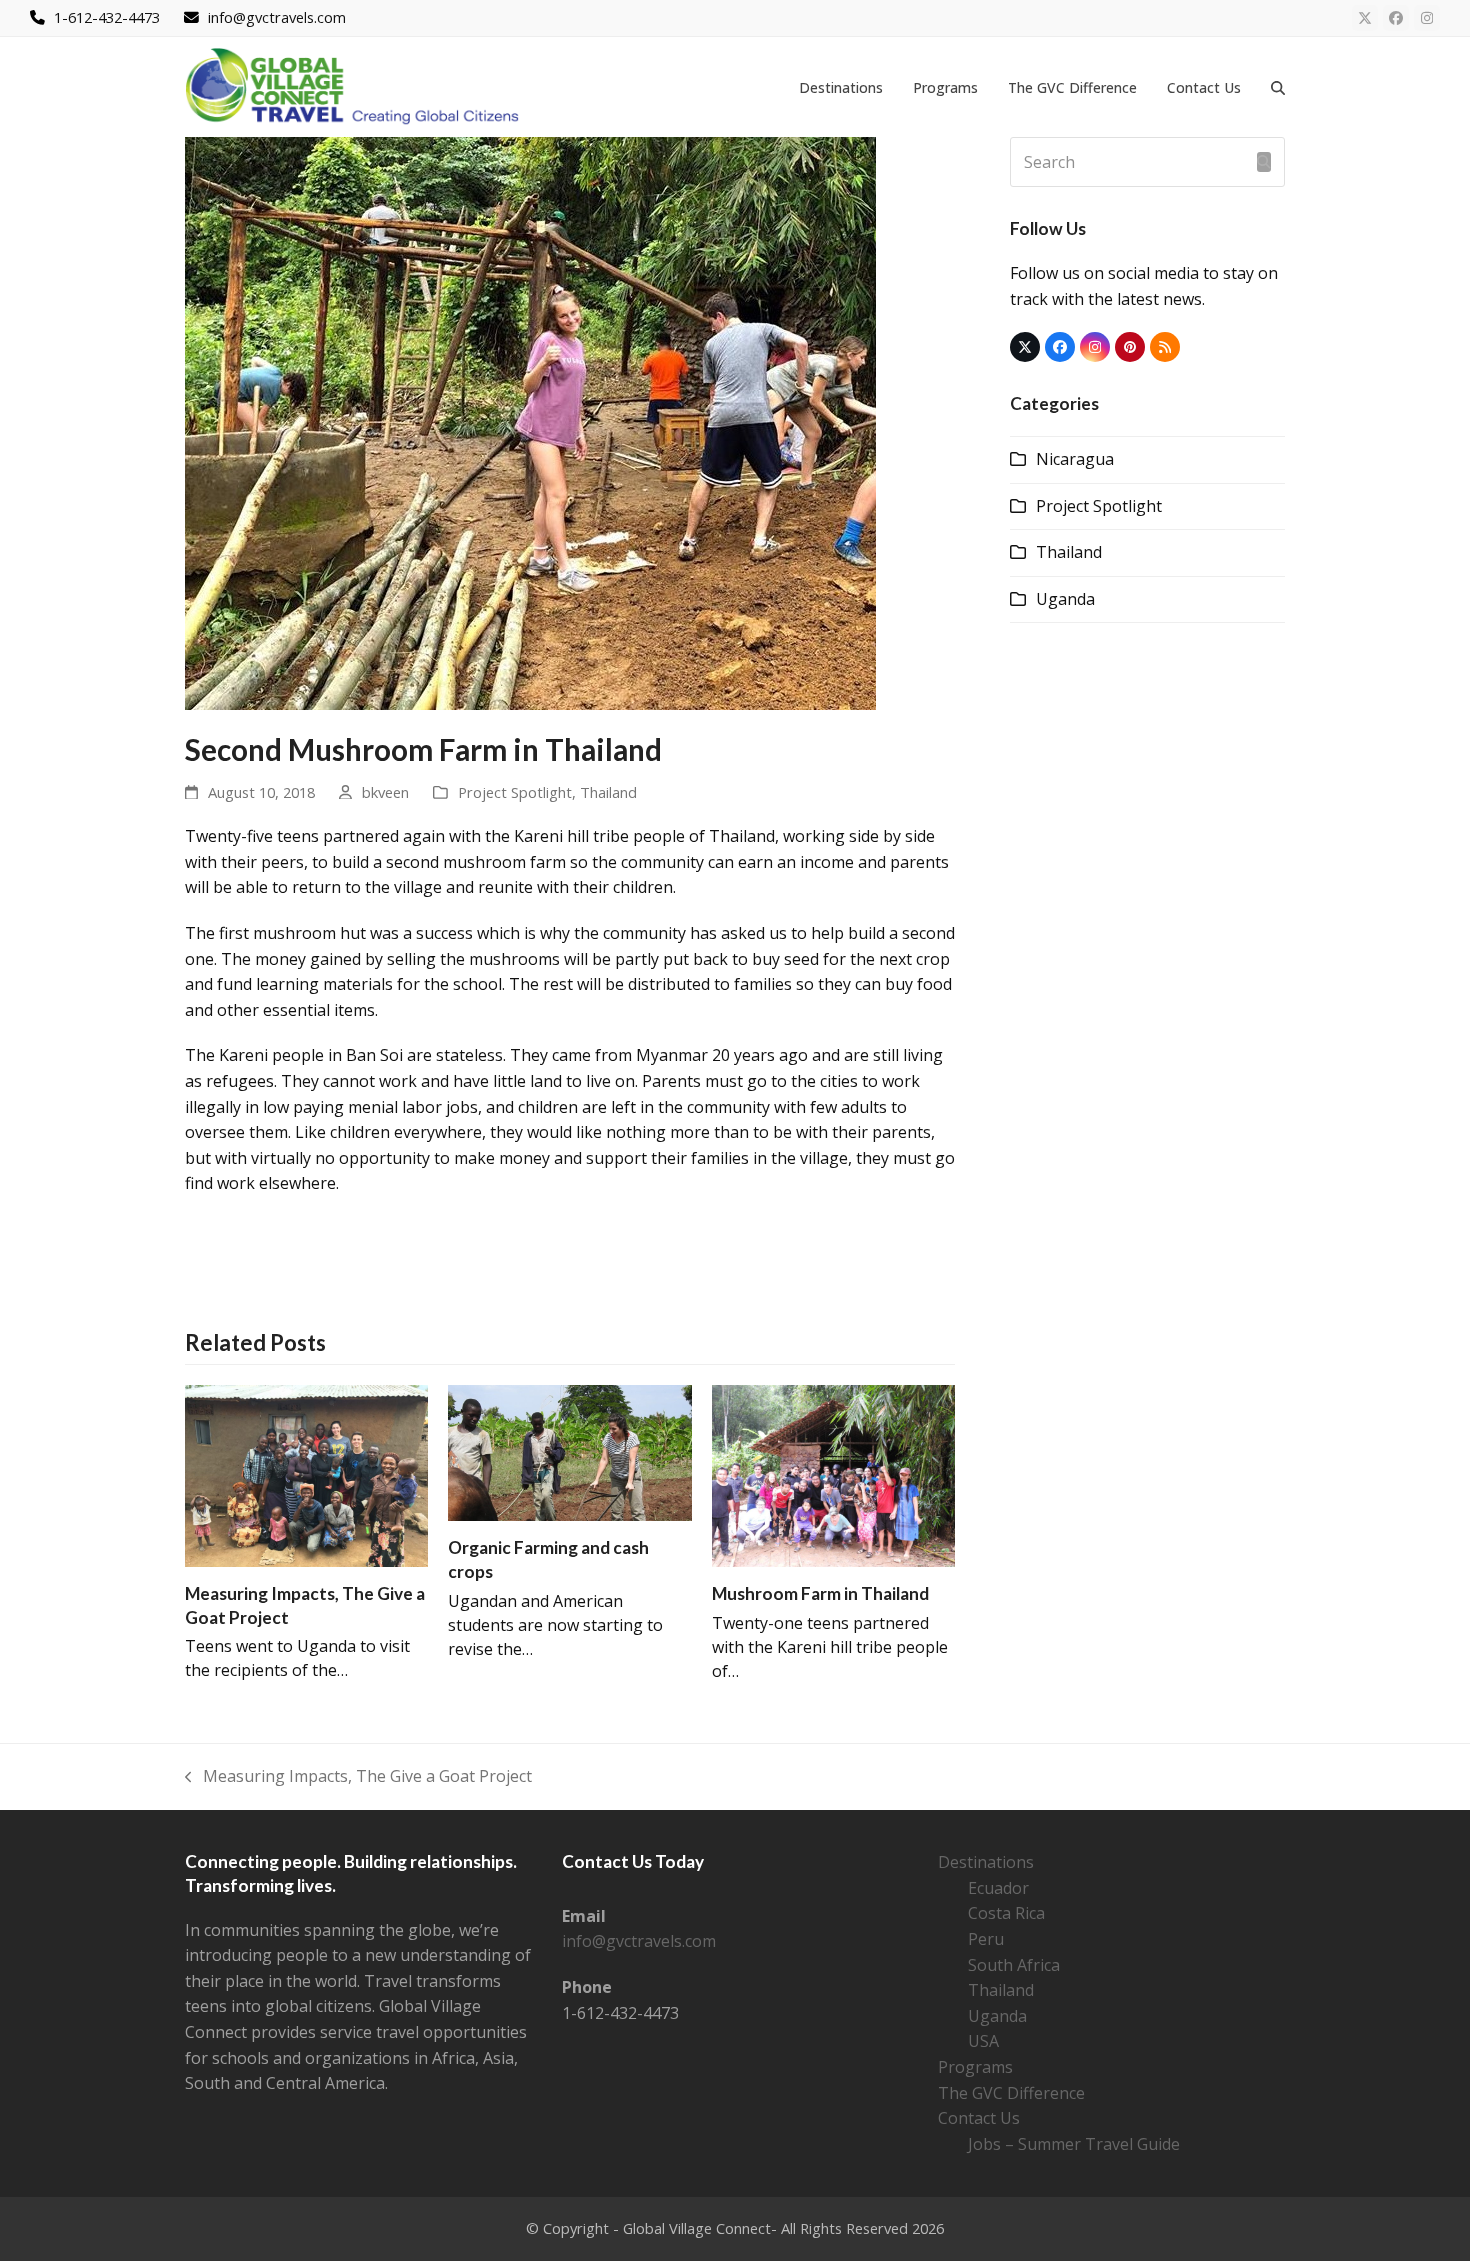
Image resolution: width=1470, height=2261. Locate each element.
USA (983, 2041)
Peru (986, 1939)
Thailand (608, 792)
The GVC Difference (1011, 2093)
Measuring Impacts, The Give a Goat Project (358, 1777)
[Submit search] (1264, 162)
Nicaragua (1075, 459)
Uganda (1065, 599)
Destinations (986, 1862)
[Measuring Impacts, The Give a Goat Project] (306, 1474)
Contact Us (979, 2118)
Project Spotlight (515, 792)
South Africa (1014, 1965)
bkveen (385, 792)
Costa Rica (1006, 1913)
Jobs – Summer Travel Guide (1074, 2144)
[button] (1278, 87)
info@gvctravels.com (639, 1941)
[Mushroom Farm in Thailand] (833, 1474)
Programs (975, 2067)
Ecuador (998, 1888)
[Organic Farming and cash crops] (569, 1451)
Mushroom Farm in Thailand (820, 1593)
